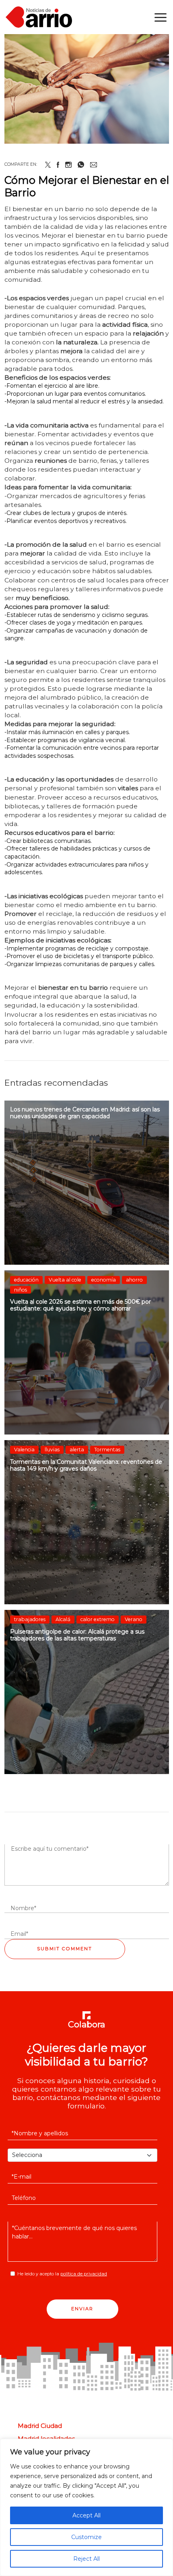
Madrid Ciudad (40, 2426)
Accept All (86, 2515)
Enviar (82, 2309)
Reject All (86, 2559)
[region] (86, 2507)
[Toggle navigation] (161, 17)
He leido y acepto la (62, 2274)
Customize (86, 2537)
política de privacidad (84, 2274)
